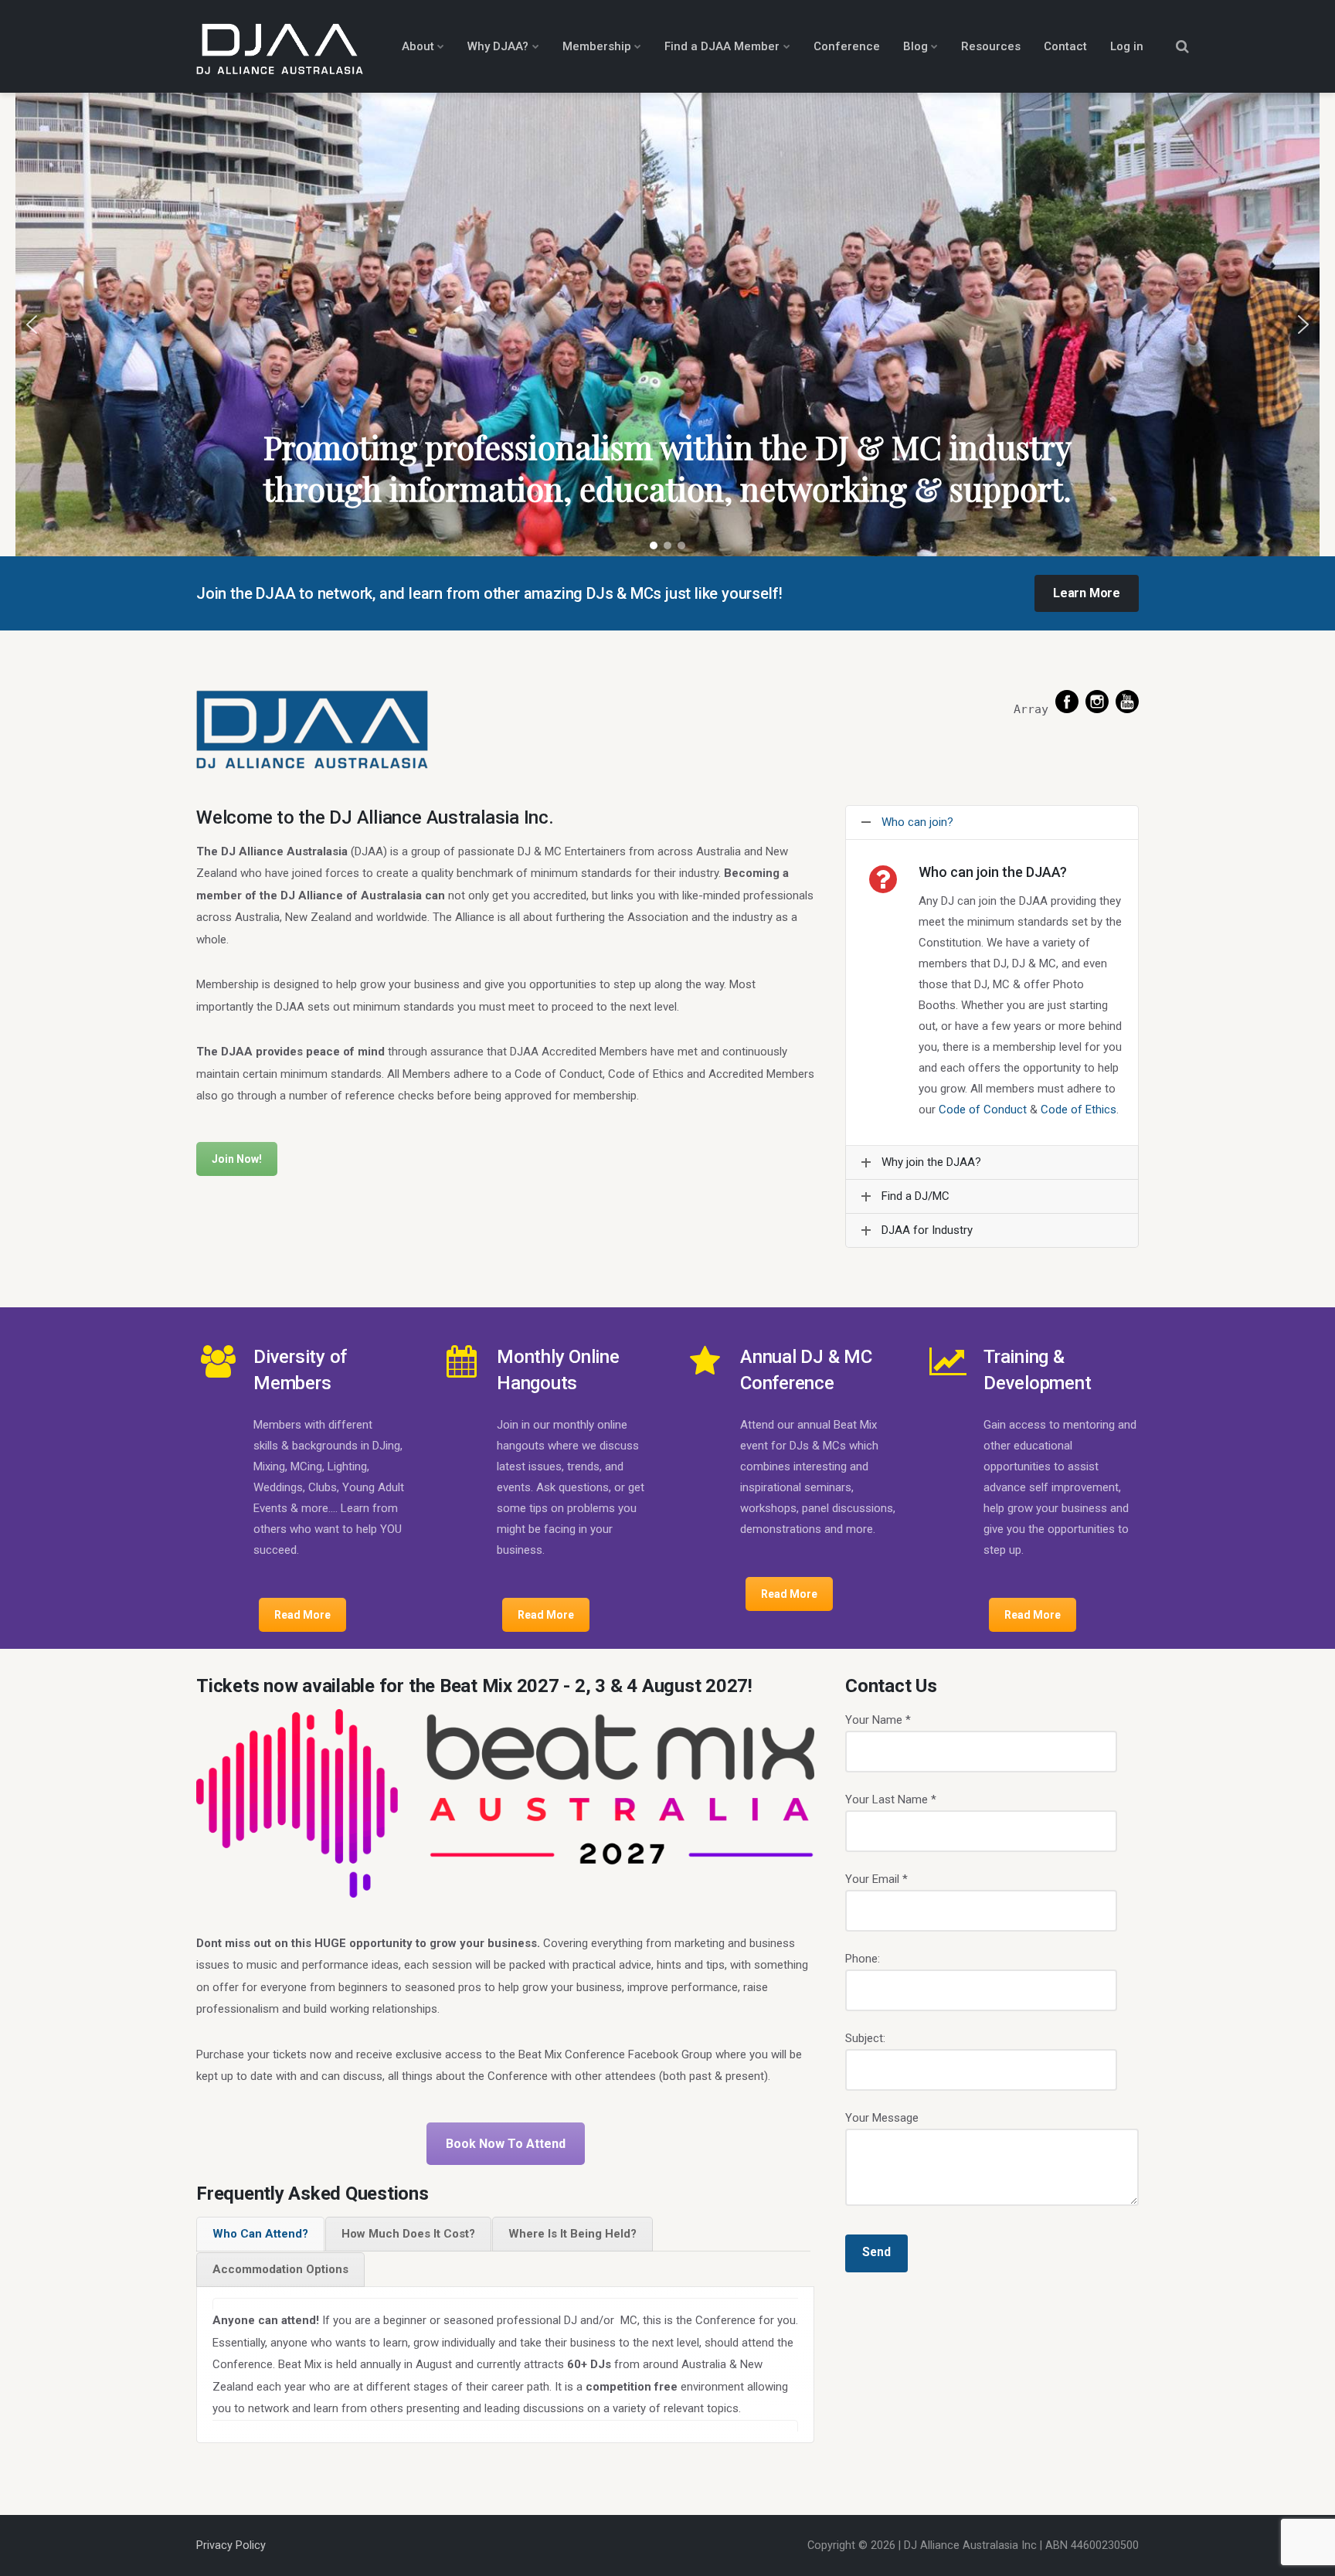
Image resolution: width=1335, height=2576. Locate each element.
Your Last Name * (891, 1799)
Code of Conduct (983, 1110)
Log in (1127, 46)
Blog (915, 46)
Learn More (1087, 593)
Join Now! (237, 1159)
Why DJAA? (498, 46)
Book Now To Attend (506, 2144)
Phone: (863, 1959)
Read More (302, 1615)
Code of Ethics (1079, 1110)
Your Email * (876, 1879)
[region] (667, 325)
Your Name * (878, 1720)
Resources (991, 46)
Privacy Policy (231, 2545)
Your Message (882, 2118)
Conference (847, 46)
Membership (597, 46)
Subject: (865, 2038)
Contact (1065, 46)
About (418, 46)
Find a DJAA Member (722, 46)
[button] (32, 325)
